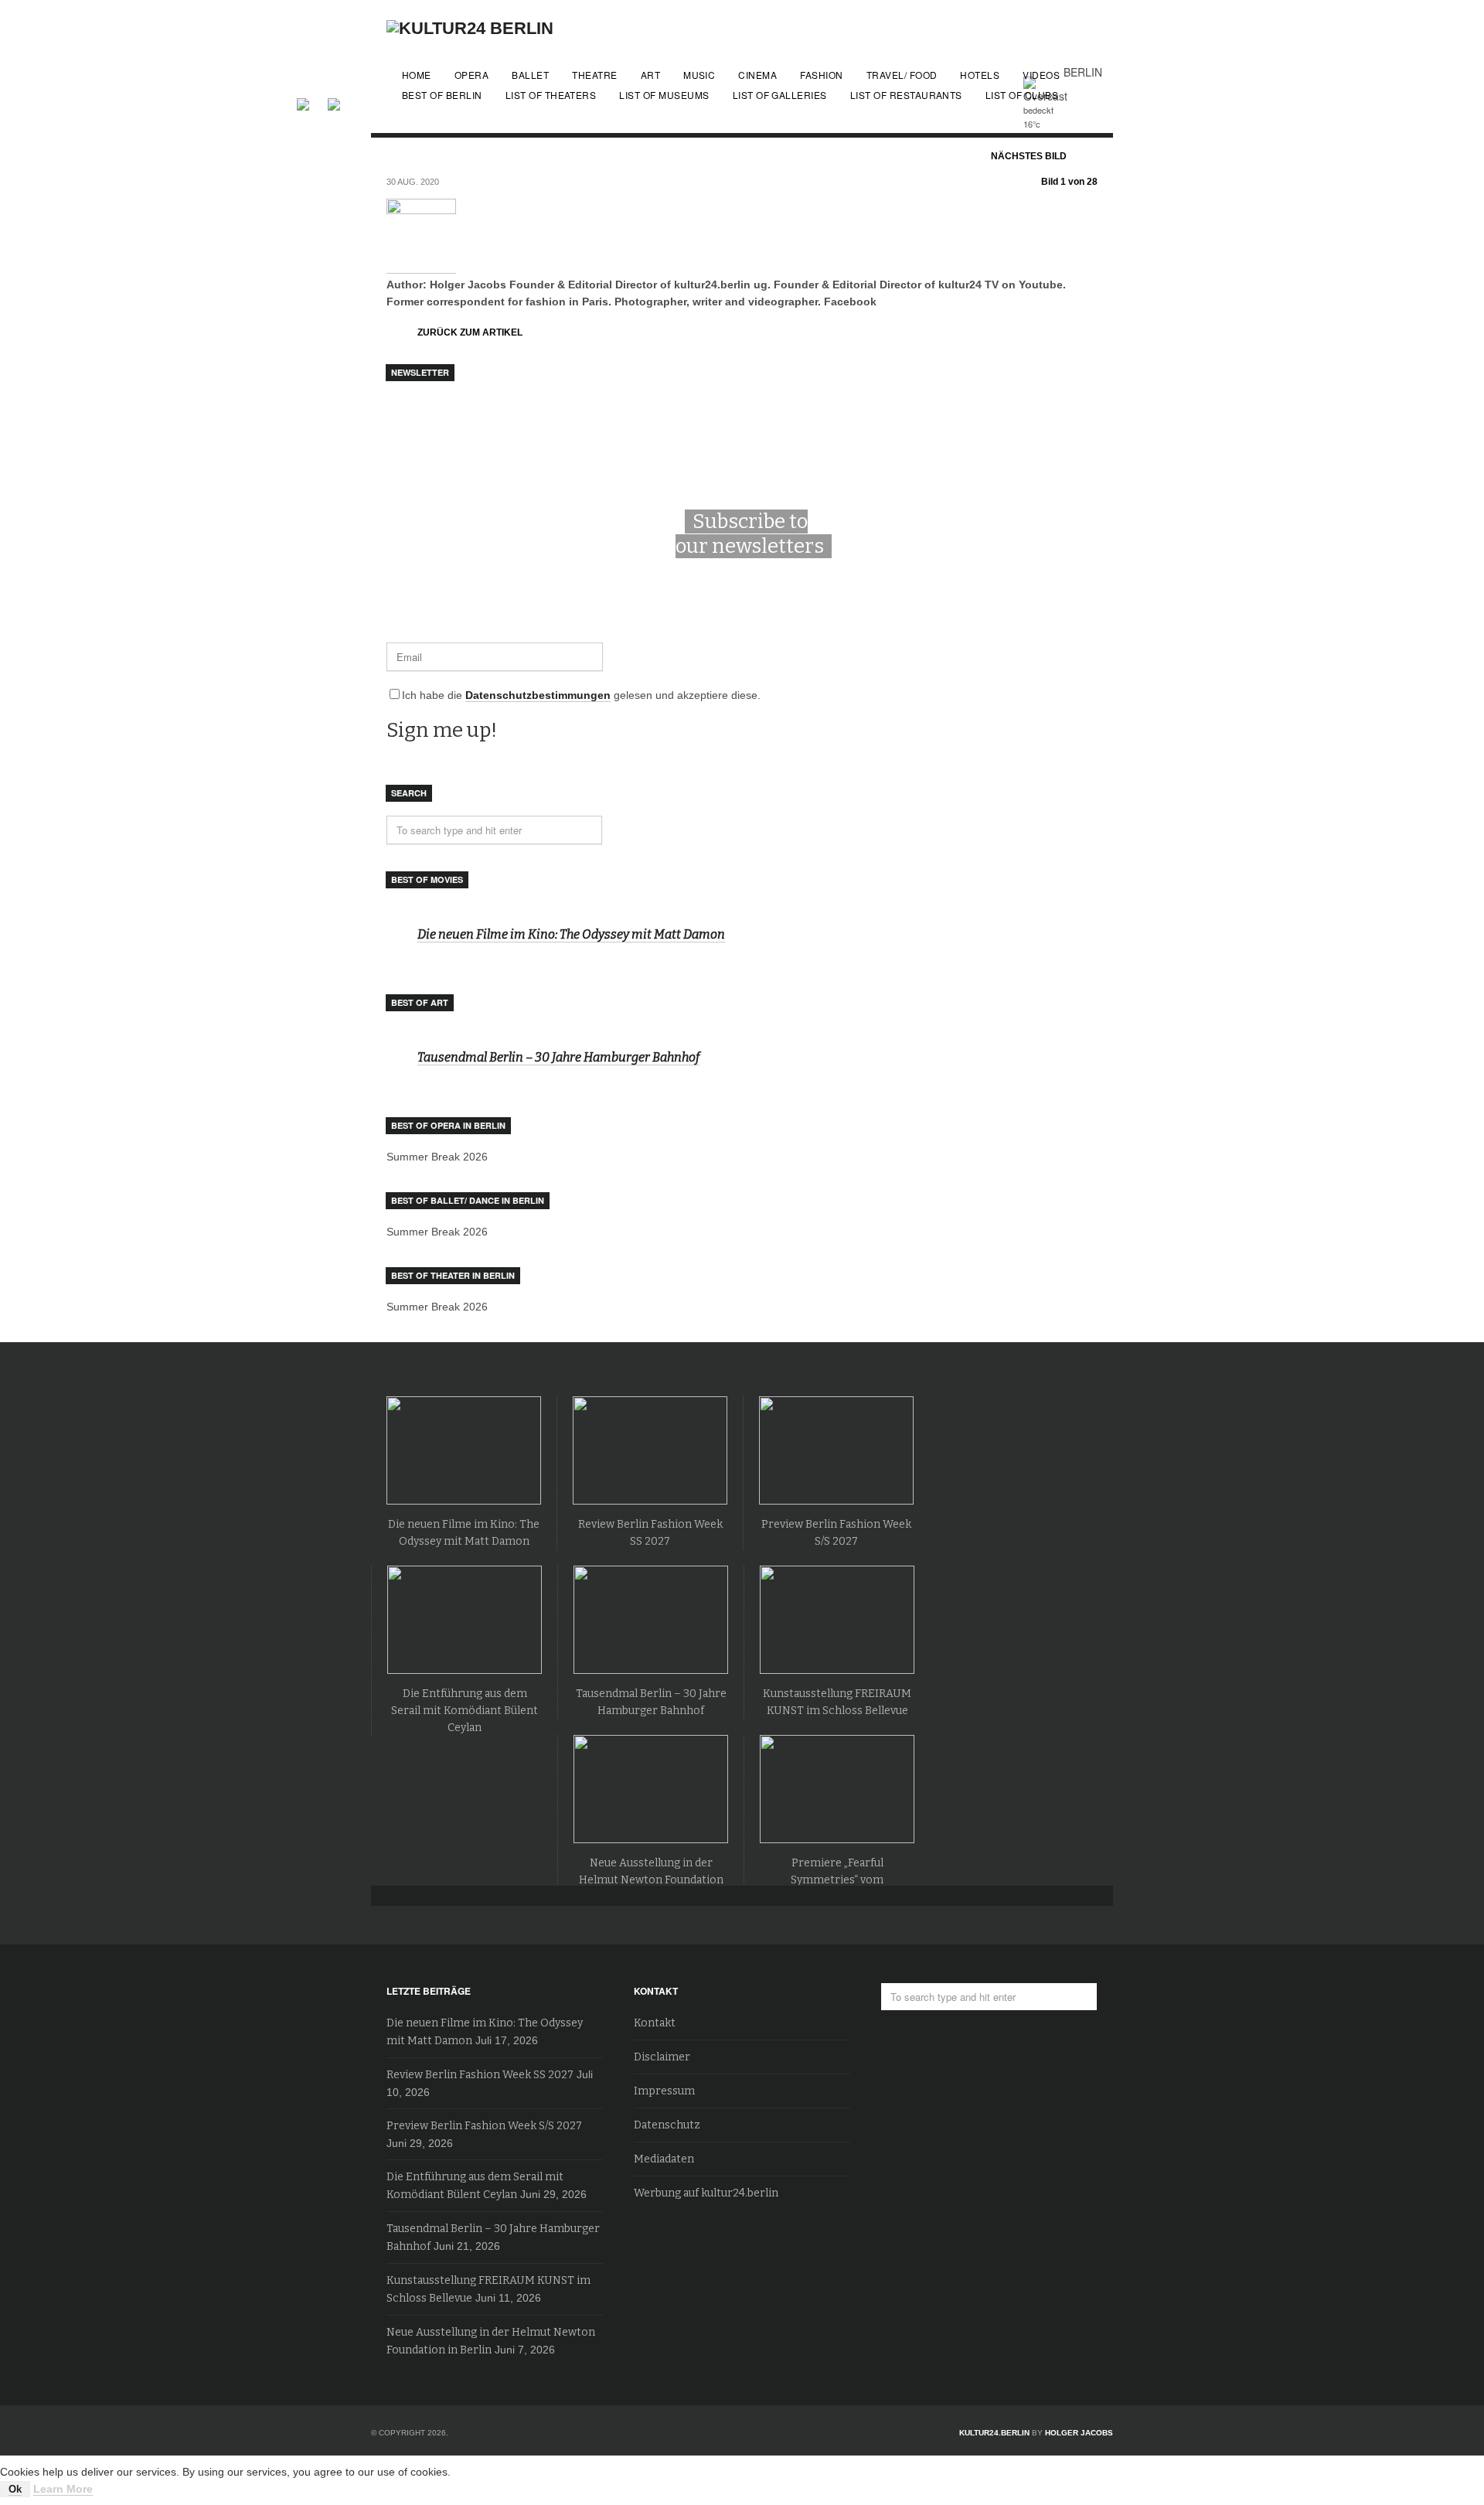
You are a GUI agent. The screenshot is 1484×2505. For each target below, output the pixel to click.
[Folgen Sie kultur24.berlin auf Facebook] (311, 102)
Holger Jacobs (1079, 2433)
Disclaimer (662, 2057)
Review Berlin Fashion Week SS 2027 (480, 2075)
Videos (1041, 75)
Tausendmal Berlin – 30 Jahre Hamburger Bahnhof (558, 1057)
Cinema (757, 75)
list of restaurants (906, 95)
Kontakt (655, 2023)
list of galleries (780, 95)
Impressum (664, 2091)
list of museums (664, 95)
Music (699, 75)
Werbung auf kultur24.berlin (706, 2193)
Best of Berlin (442, 95)
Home (417, 75)
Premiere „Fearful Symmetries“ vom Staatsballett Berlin (837, 1880)
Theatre (594, 75)
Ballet (530, 75)
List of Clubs (1022, 95)
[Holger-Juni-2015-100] (421, 267)
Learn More (63, 2489)
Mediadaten (664, 2159)
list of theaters (551, 95)
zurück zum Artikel (470, 332)
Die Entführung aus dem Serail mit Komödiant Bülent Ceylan (465, 1711)
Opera (471, 75)
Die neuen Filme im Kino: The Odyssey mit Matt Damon (571, 934)
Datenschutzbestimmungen (538, 695)
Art (650, 75)
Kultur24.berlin (994, 2433)
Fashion (821, 75)
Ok (15, 2489)
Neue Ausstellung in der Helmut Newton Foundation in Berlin (651, 1880)
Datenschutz (667, 2125)
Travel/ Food (902, 75)
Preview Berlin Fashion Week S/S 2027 (484, 2126)
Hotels (980, 75)
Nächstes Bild (1029, 156)
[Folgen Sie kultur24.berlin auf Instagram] (334, 102)
